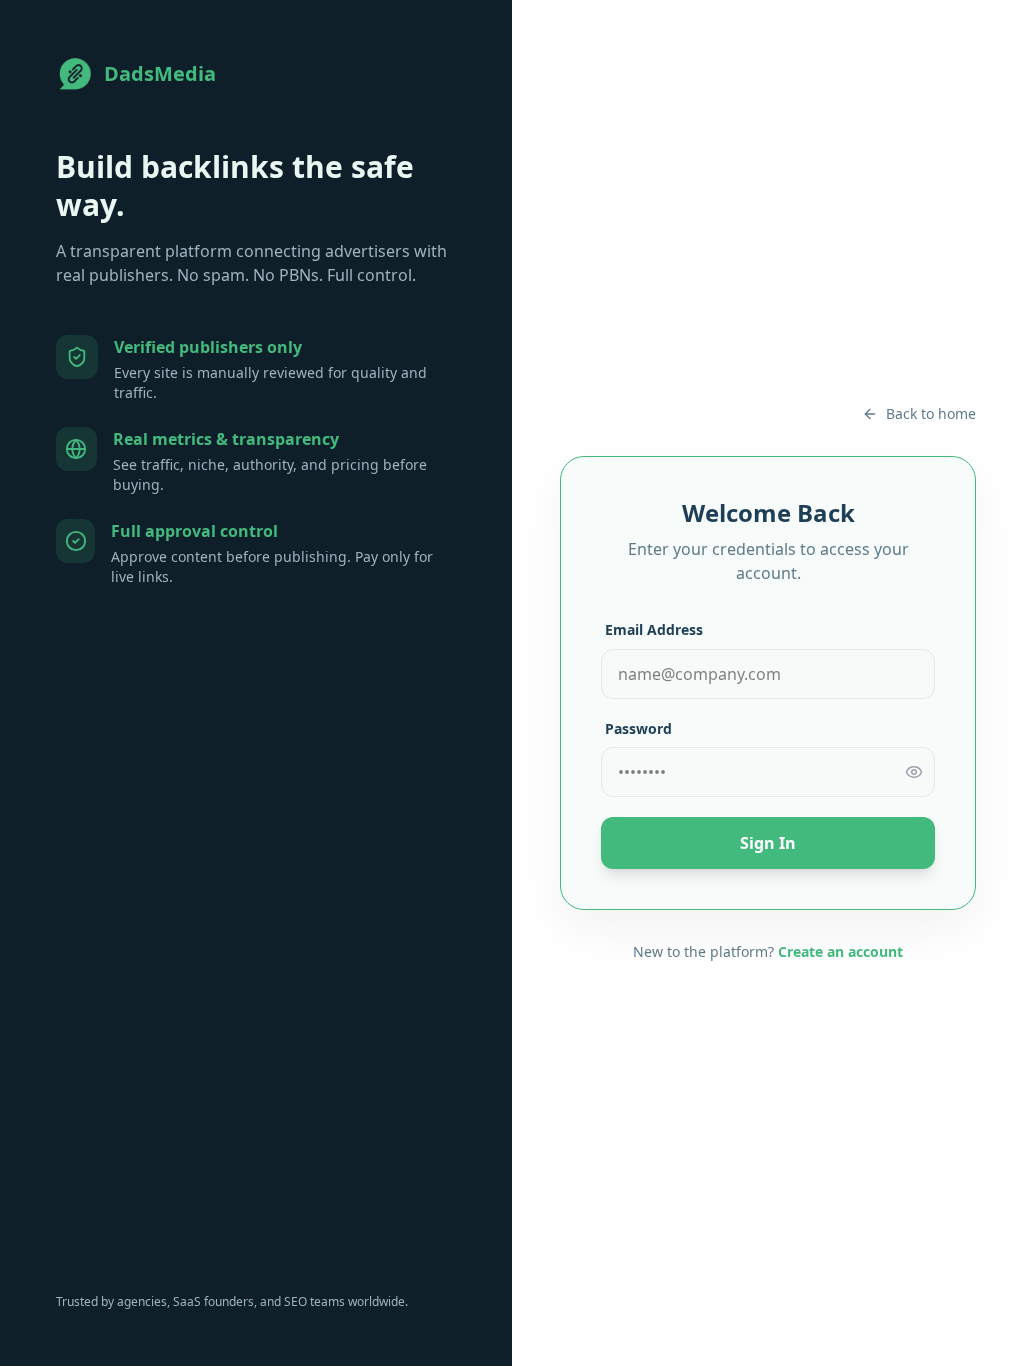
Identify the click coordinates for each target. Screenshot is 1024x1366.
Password (638, 728)
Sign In (768, 843)
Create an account (840, 951)
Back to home (931, 413)
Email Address (654, 629)
